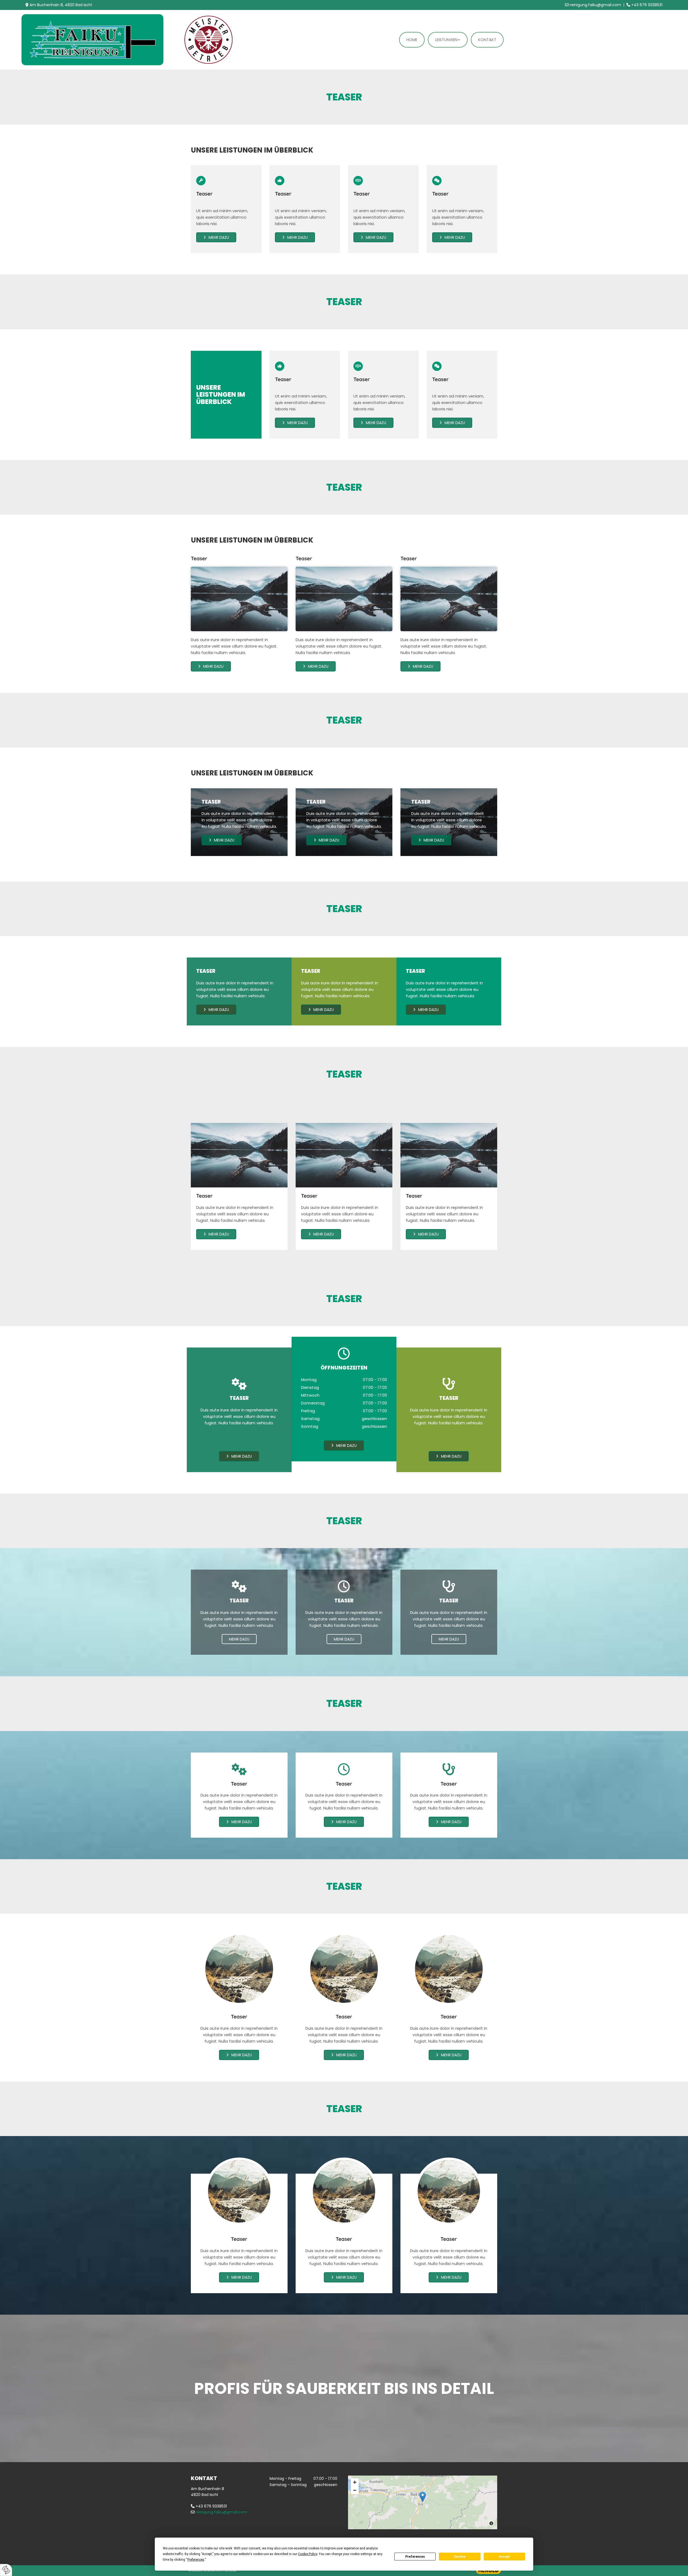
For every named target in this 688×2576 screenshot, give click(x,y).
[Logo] (95, 40)
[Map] (423, 2502)
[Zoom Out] (355, 2490)
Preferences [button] (196, 2560)
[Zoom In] (355, 2482)
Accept (504, 2557)
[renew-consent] (6, 2570)
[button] (216, 237)
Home (412, 40)
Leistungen (446, 40)
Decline (460, 2557)
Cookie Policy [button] (308, 2554)
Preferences (415, 2557)
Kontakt (487, 40)
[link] (448, 40)
